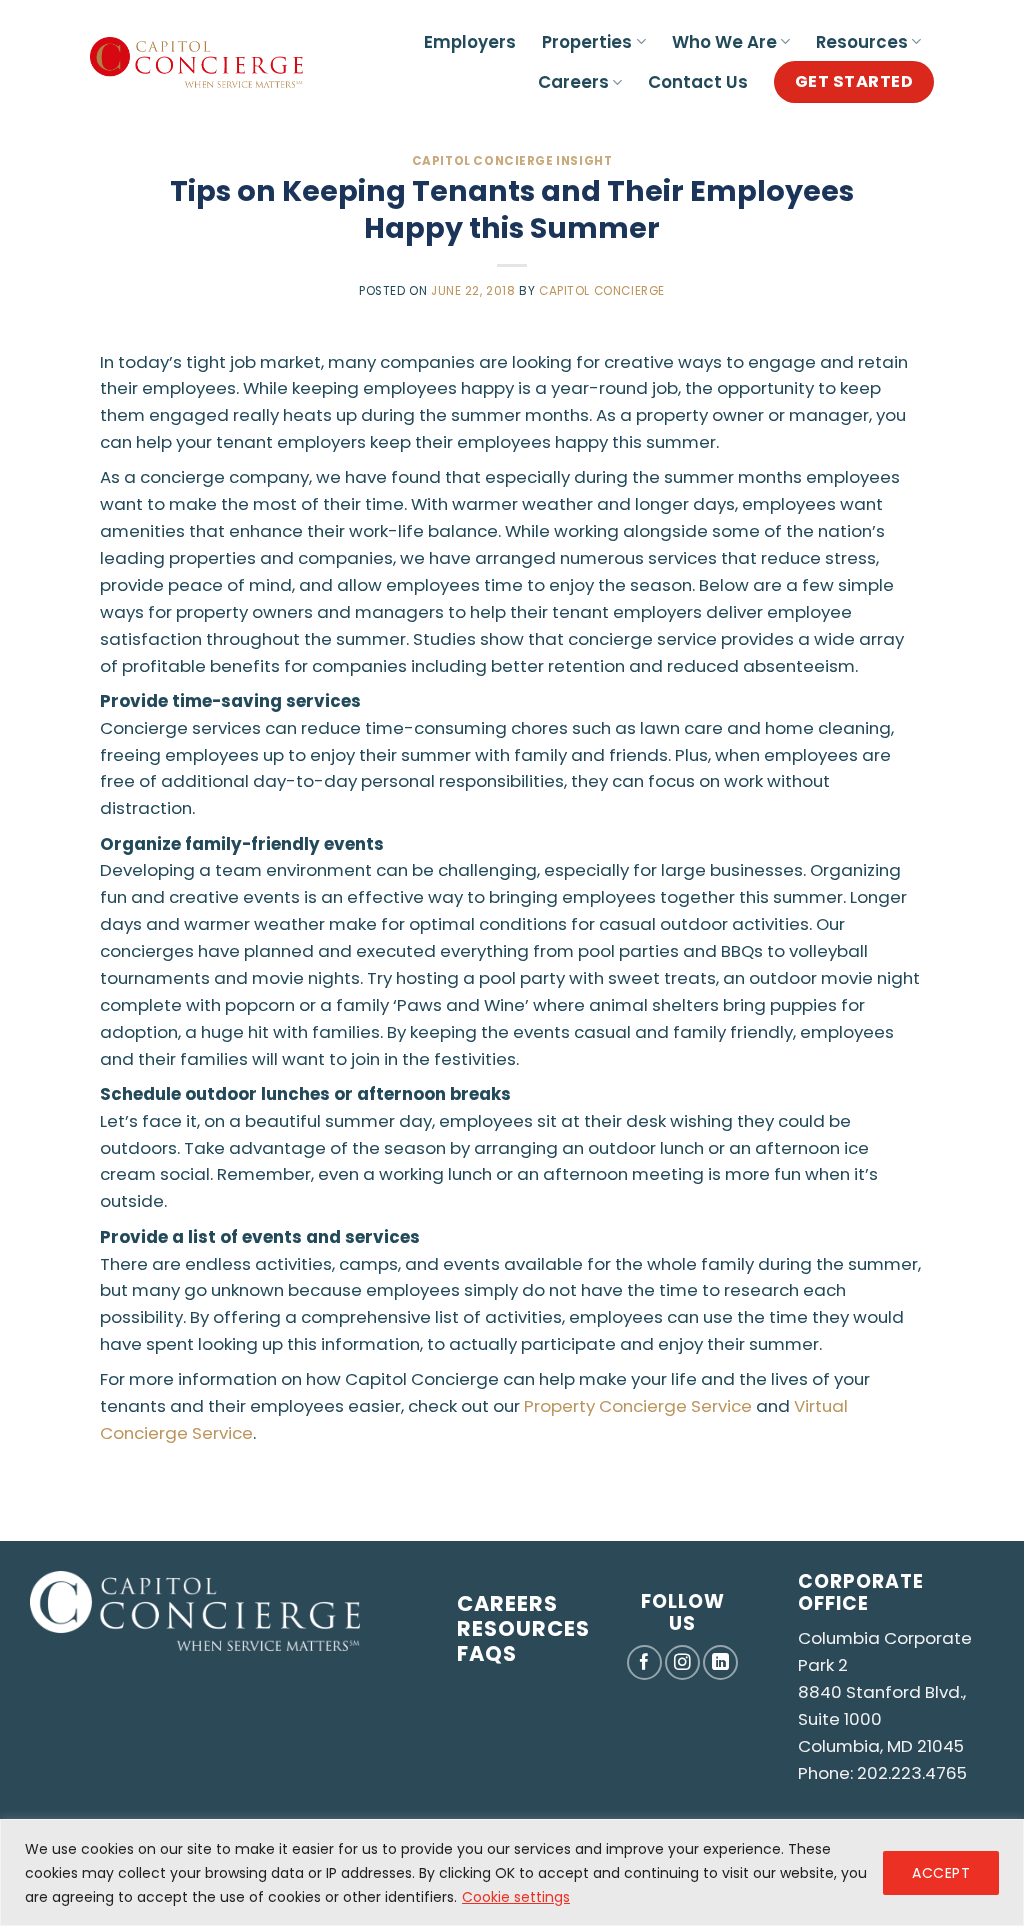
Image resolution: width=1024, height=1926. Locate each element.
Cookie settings (516, 1897)
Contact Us (698, 82)
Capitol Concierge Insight (512, 161)
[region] (512, 1872)
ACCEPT (941, 1873)
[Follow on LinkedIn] (720, 1662)
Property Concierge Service (638, 1406)
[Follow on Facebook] (644, 1662)
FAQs (487, 1653)
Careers (573, 82)
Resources (862, 42)
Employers (470, 42)
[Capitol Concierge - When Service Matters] (196, 63)
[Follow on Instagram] (682, 1662)
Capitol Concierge (602, 291)
